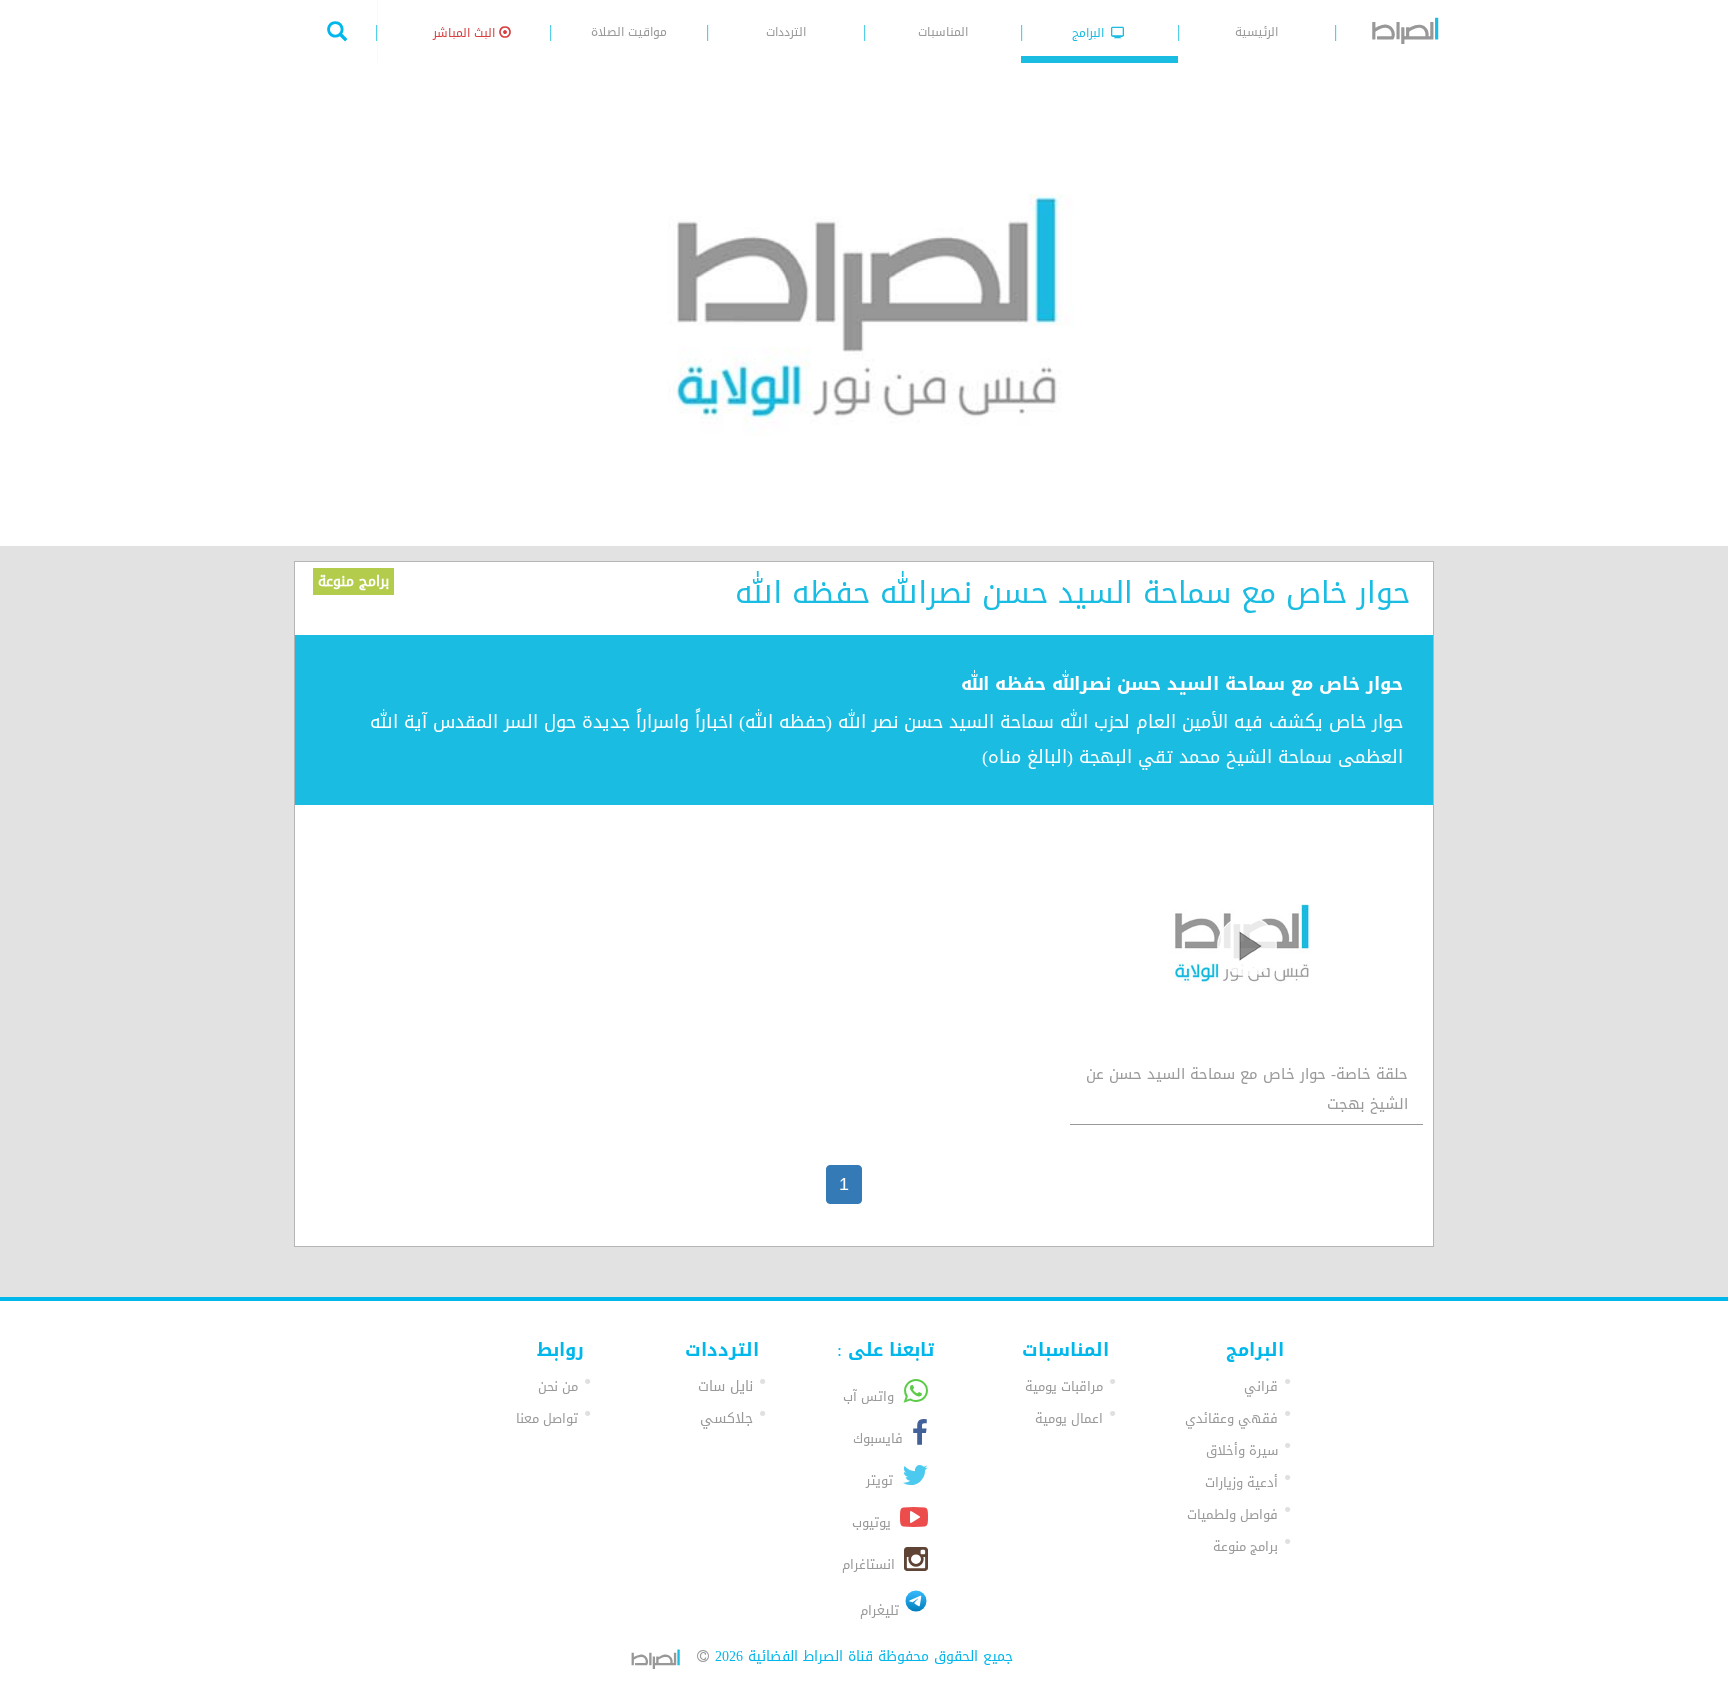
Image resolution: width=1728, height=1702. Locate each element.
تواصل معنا (547, 1418)
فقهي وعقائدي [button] (1231, 1418)
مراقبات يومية (1064, 1386)
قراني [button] (1261, 1386)
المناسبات (943, 32)
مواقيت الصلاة (629, 32)
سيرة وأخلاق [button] (1242, 1450)
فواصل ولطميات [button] (1232, 1514)
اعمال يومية (1069, 1418)
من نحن (558, 1386)
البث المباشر (466, 33)
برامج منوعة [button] (1245, 1546)
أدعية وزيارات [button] (1241, 1482)
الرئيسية (1256, 32)
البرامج (1090, 33)
